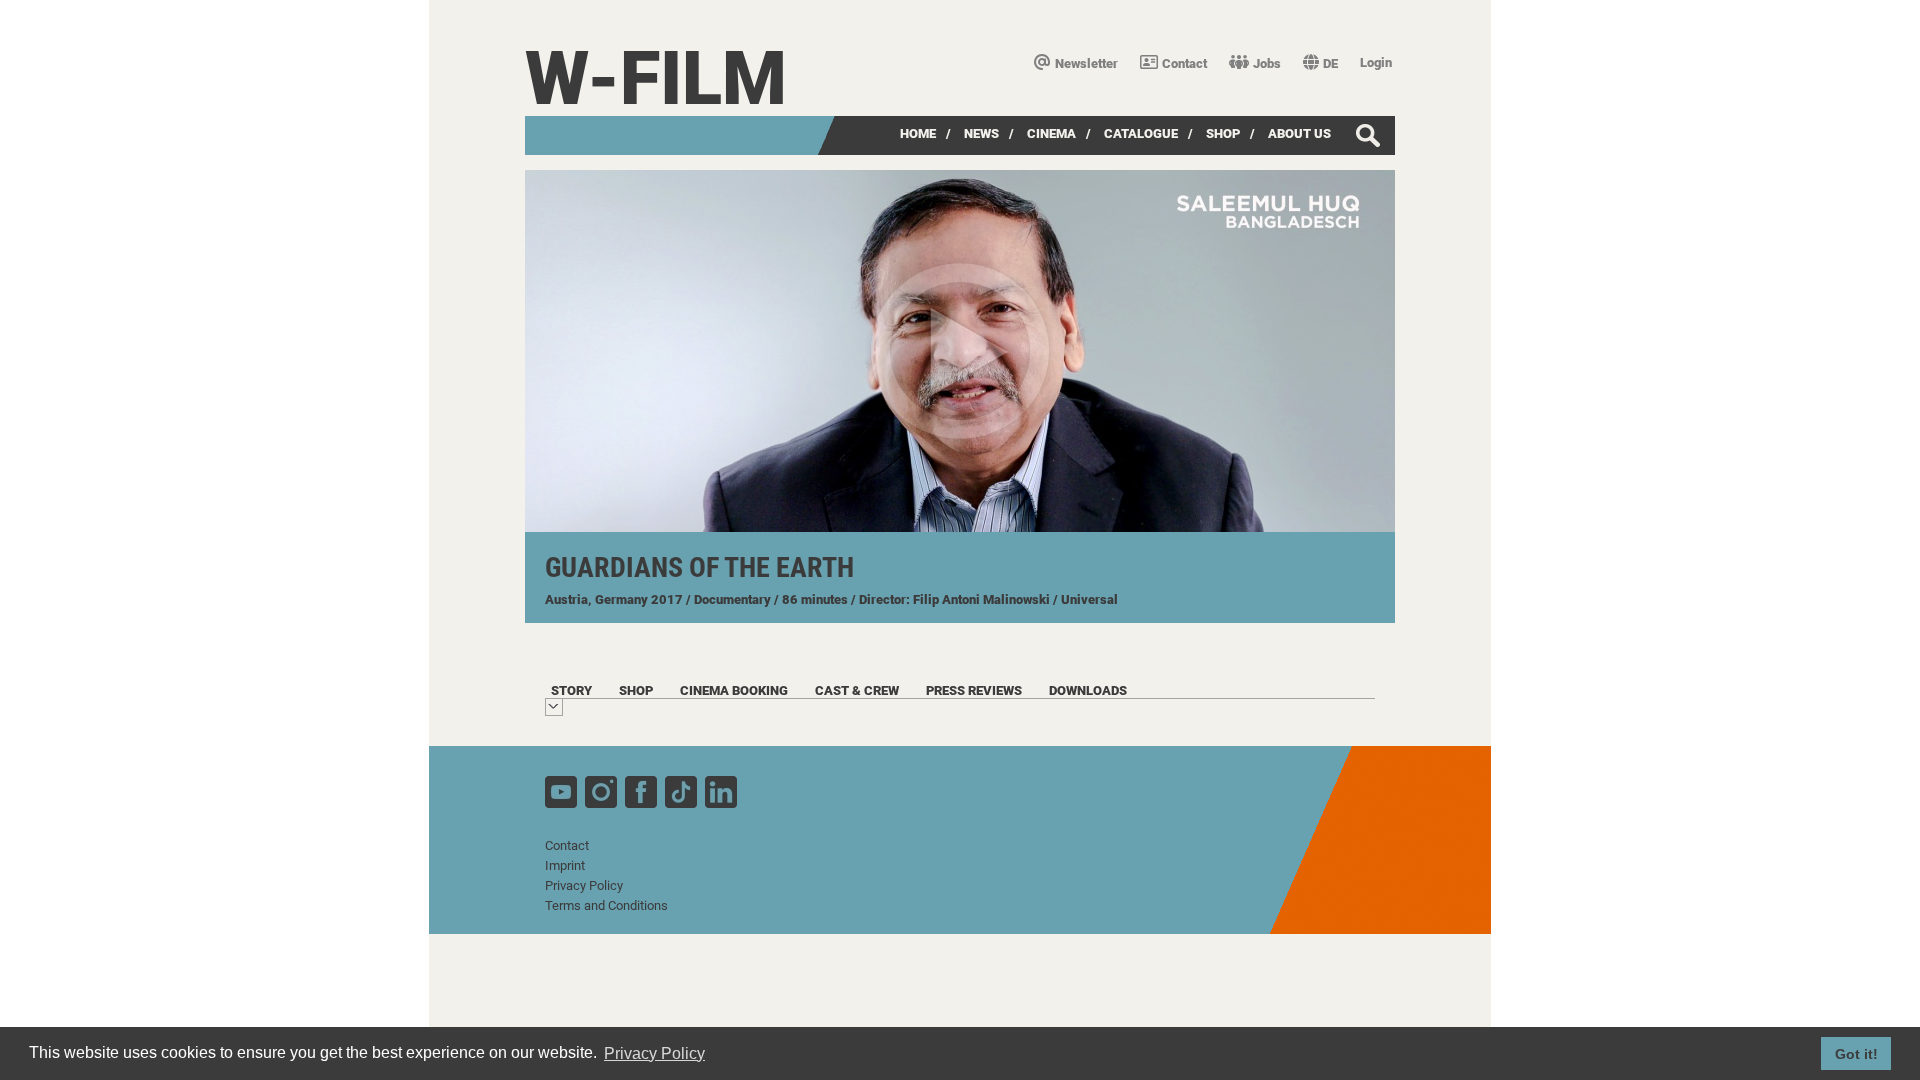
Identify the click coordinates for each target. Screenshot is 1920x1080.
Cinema (1051, 133)
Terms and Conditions (606, 905)
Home (918, 133)
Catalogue (1141, 133)
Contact (1184, 63)
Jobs (1267, 63)
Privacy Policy (584, 885)
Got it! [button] (1856, 1054)
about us (1299, 133)
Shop (1223, 133)
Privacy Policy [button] (654, 1053)
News (981, 133)
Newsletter (1086, 63)
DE (1330, 63)
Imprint (565, 865)
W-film (656, 78)
